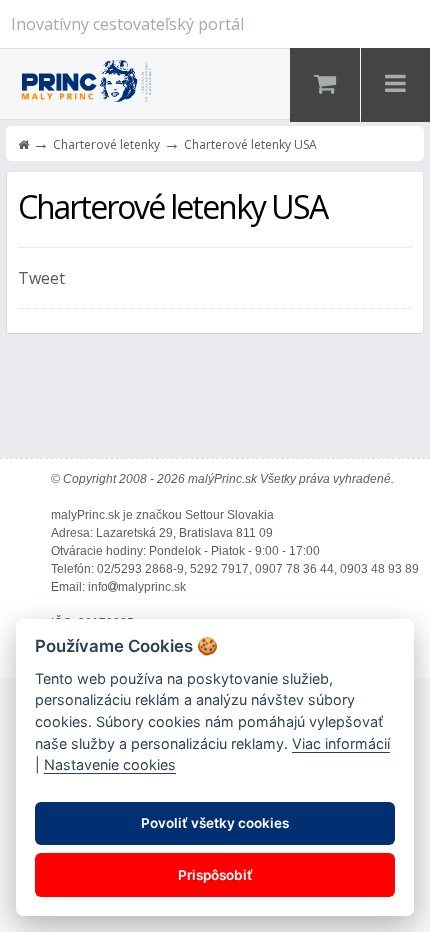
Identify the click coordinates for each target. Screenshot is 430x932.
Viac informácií (341, 743)
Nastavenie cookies (110, 764)
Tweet (41, 278)
